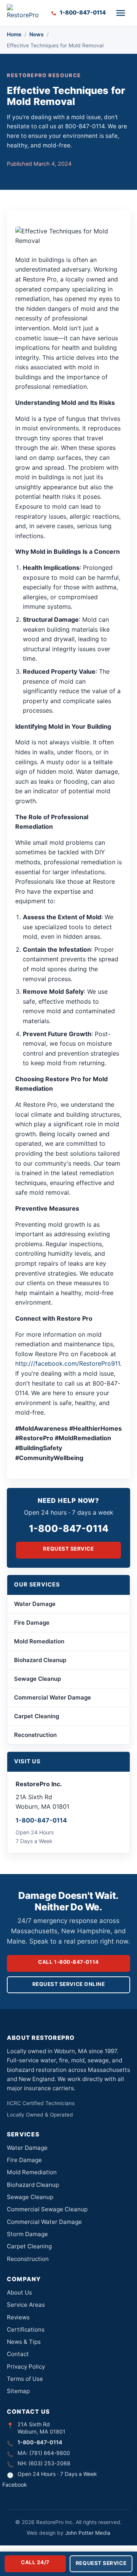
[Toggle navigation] (121, 13)
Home (14, 34)
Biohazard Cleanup (40, 1660)
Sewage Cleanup (37, 1679)
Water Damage (35, 1604)
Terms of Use (25, 2379)
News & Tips (24, 2342)
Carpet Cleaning (37, 1716)
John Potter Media (88, 2533)
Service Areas (26, 2305)
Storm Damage (27, 2234)
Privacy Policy (26, 2367)
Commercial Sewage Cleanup (47, 2209)
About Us (19, 2292)
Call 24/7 (35, 2562)
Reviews (18, 2317)
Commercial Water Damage (53, 1697)
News (37, 34)
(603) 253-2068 (49, 2463)
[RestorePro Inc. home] (25, 13)
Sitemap (18, 2391)
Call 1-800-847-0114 (68, 1962)
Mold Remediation (39, 1641)
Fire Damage (32, 1623)
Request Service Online (69, 1984)
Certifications (26, 2329)
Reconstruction (35, 1735)
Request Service (68, 1549)
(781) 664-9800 (50, 2453)
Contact (18, 2354)
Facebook (15, 2485)
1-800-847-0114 (69, 1528)
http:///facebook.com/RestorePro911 (68, 1363)
